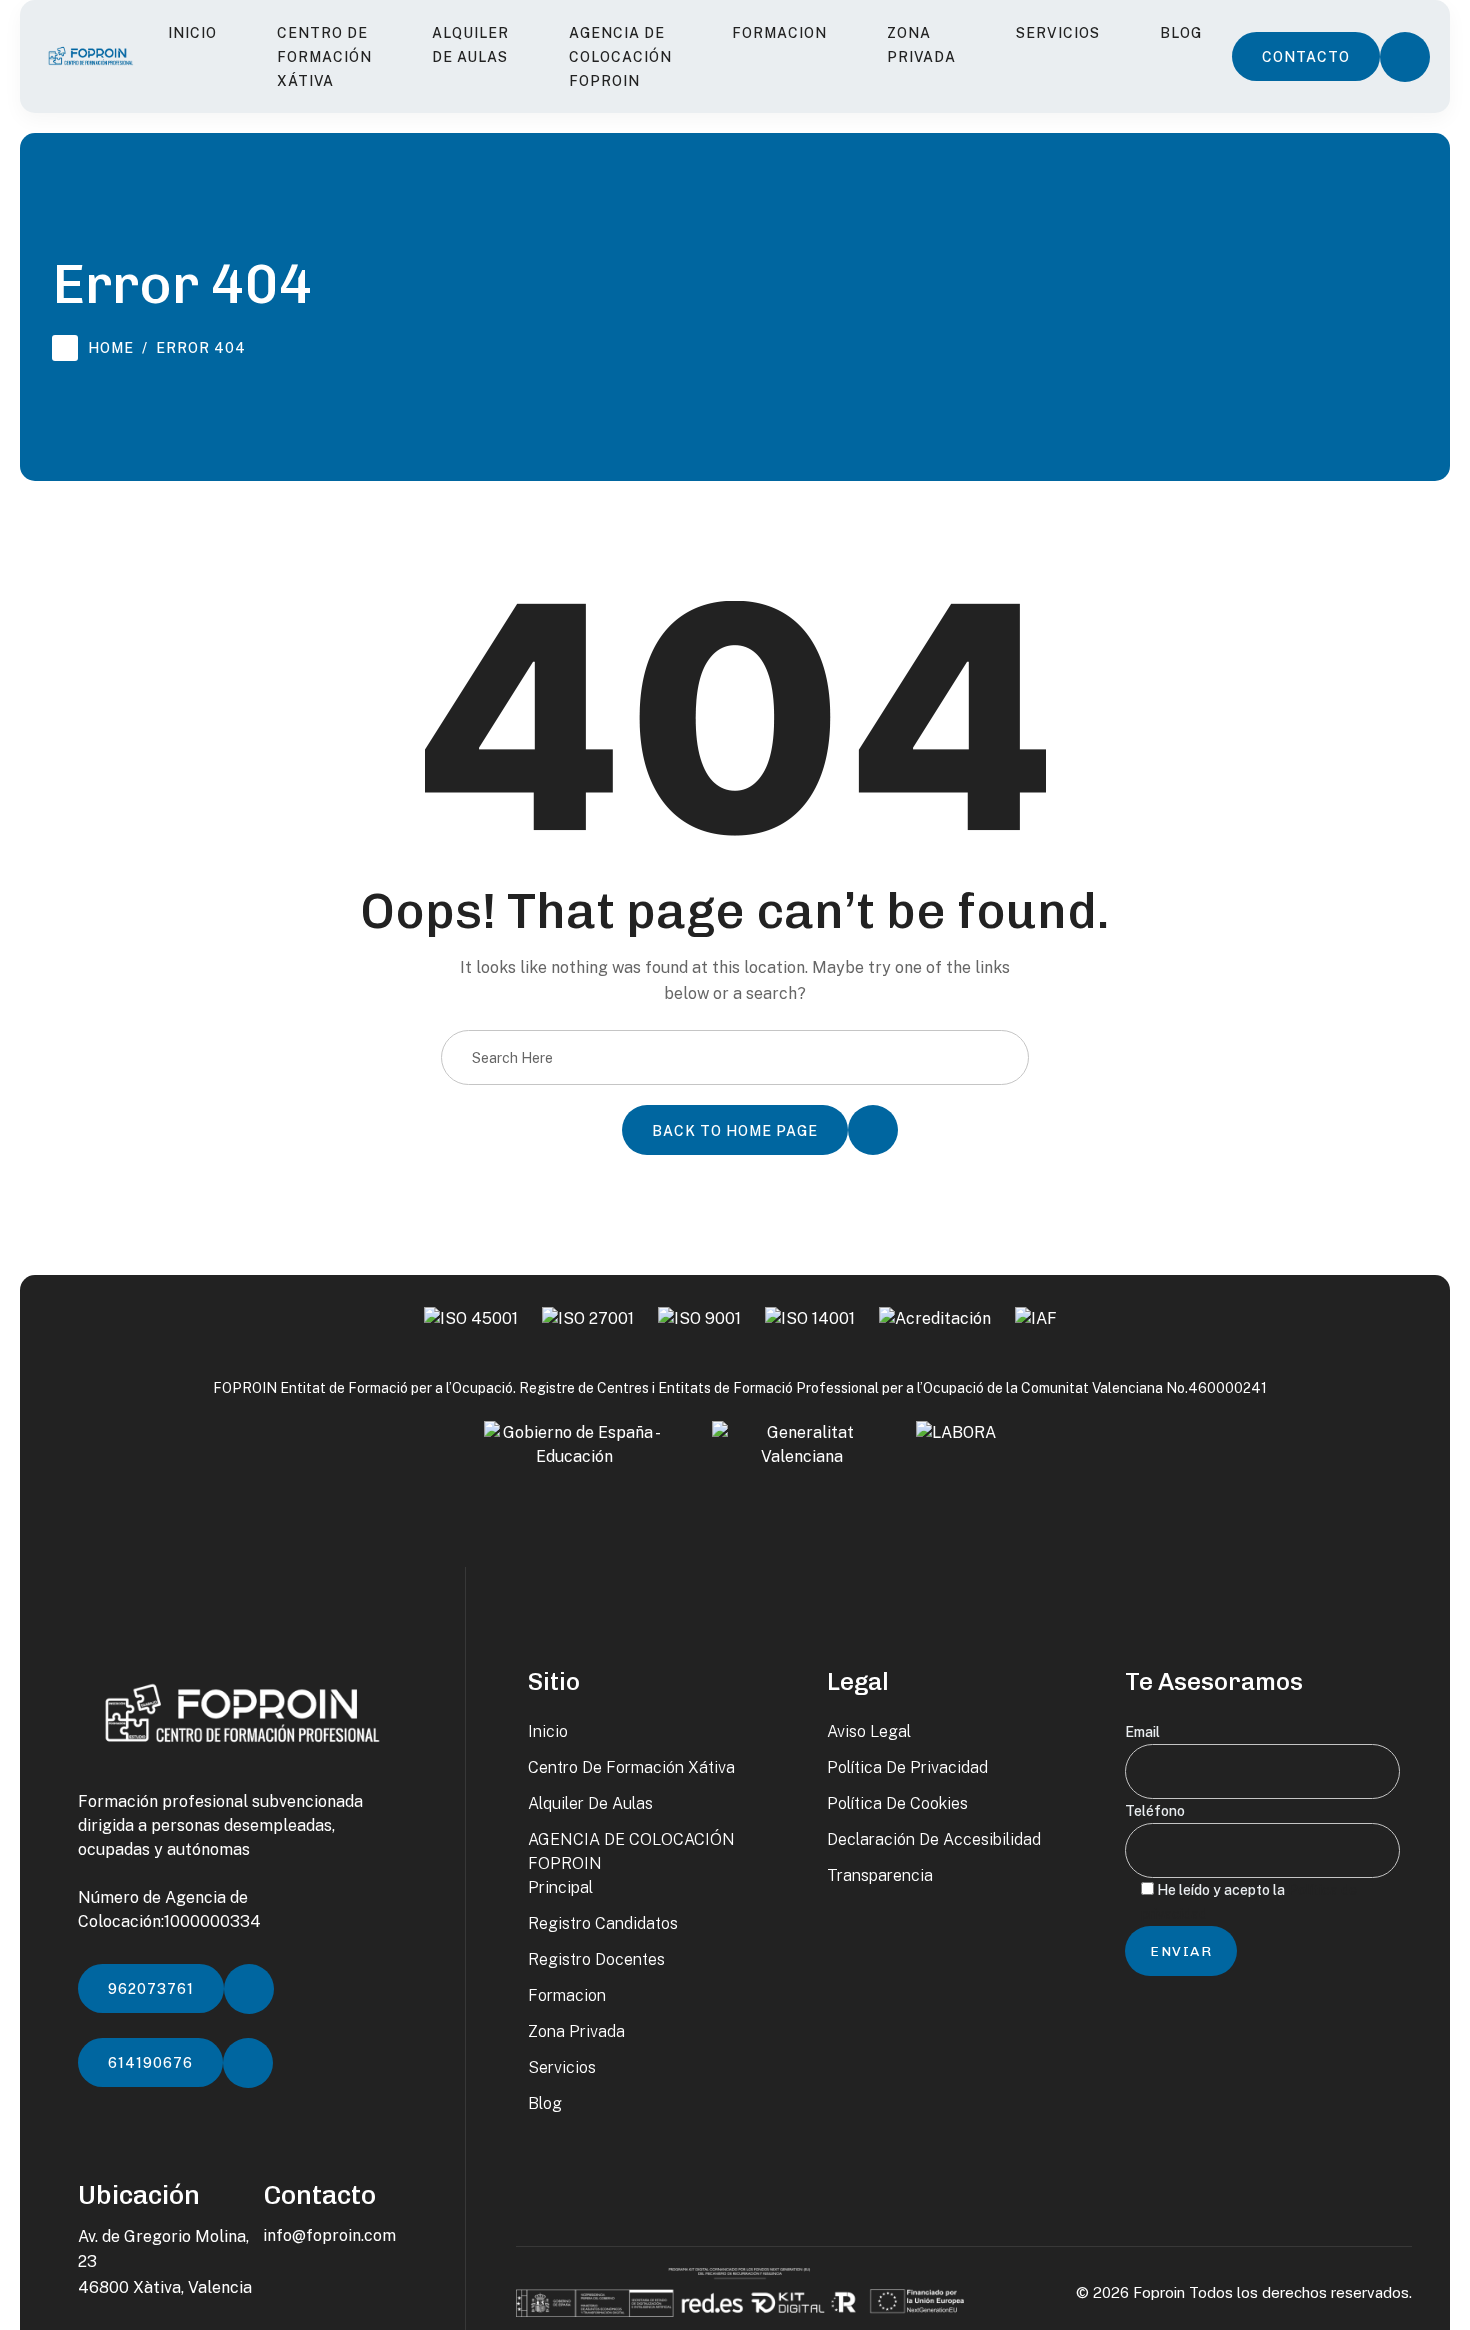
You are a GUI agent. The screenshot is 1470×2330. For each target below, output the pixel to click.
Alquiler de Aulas (470, 45)
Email (1142, 1732)
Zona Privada (921, 45)
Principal (560, 1887)
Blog (1181, 33)
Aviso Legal (869, 1731)
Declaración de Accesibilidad (934, 1839)
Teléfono (1155, 1811)
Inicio (192, 33)
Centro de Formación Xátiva (324, 57)
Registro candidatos (603, 1923)
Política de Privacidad (907, 1767)
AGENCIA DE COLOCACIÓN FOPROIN (620, 57)
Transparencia (880, 1875)
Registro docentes (596, 1959)
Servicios (1058, 33)
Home (111, 348)
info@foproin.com (329, 2235)
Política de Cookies (897, 1803)
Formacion (779, 33)
